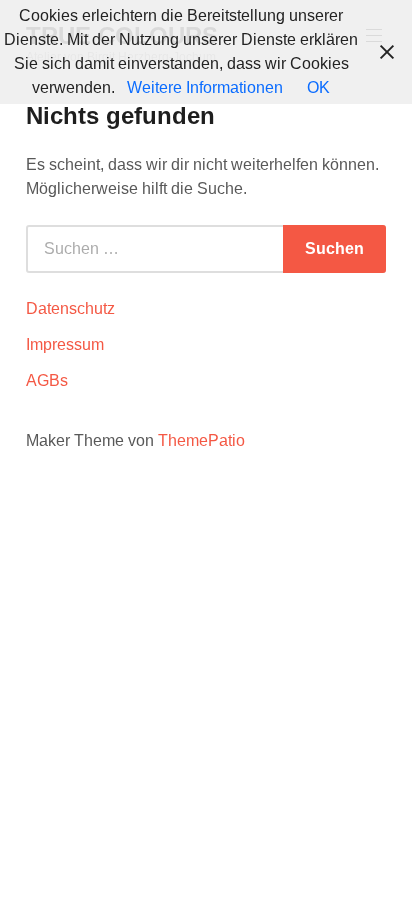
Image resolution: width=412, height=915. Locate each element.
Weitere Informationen (205, 87)
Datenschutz (70, 308)
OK (318, 87)
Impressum (65, 344)
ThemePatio (201, 440)
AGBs (47, 380)
